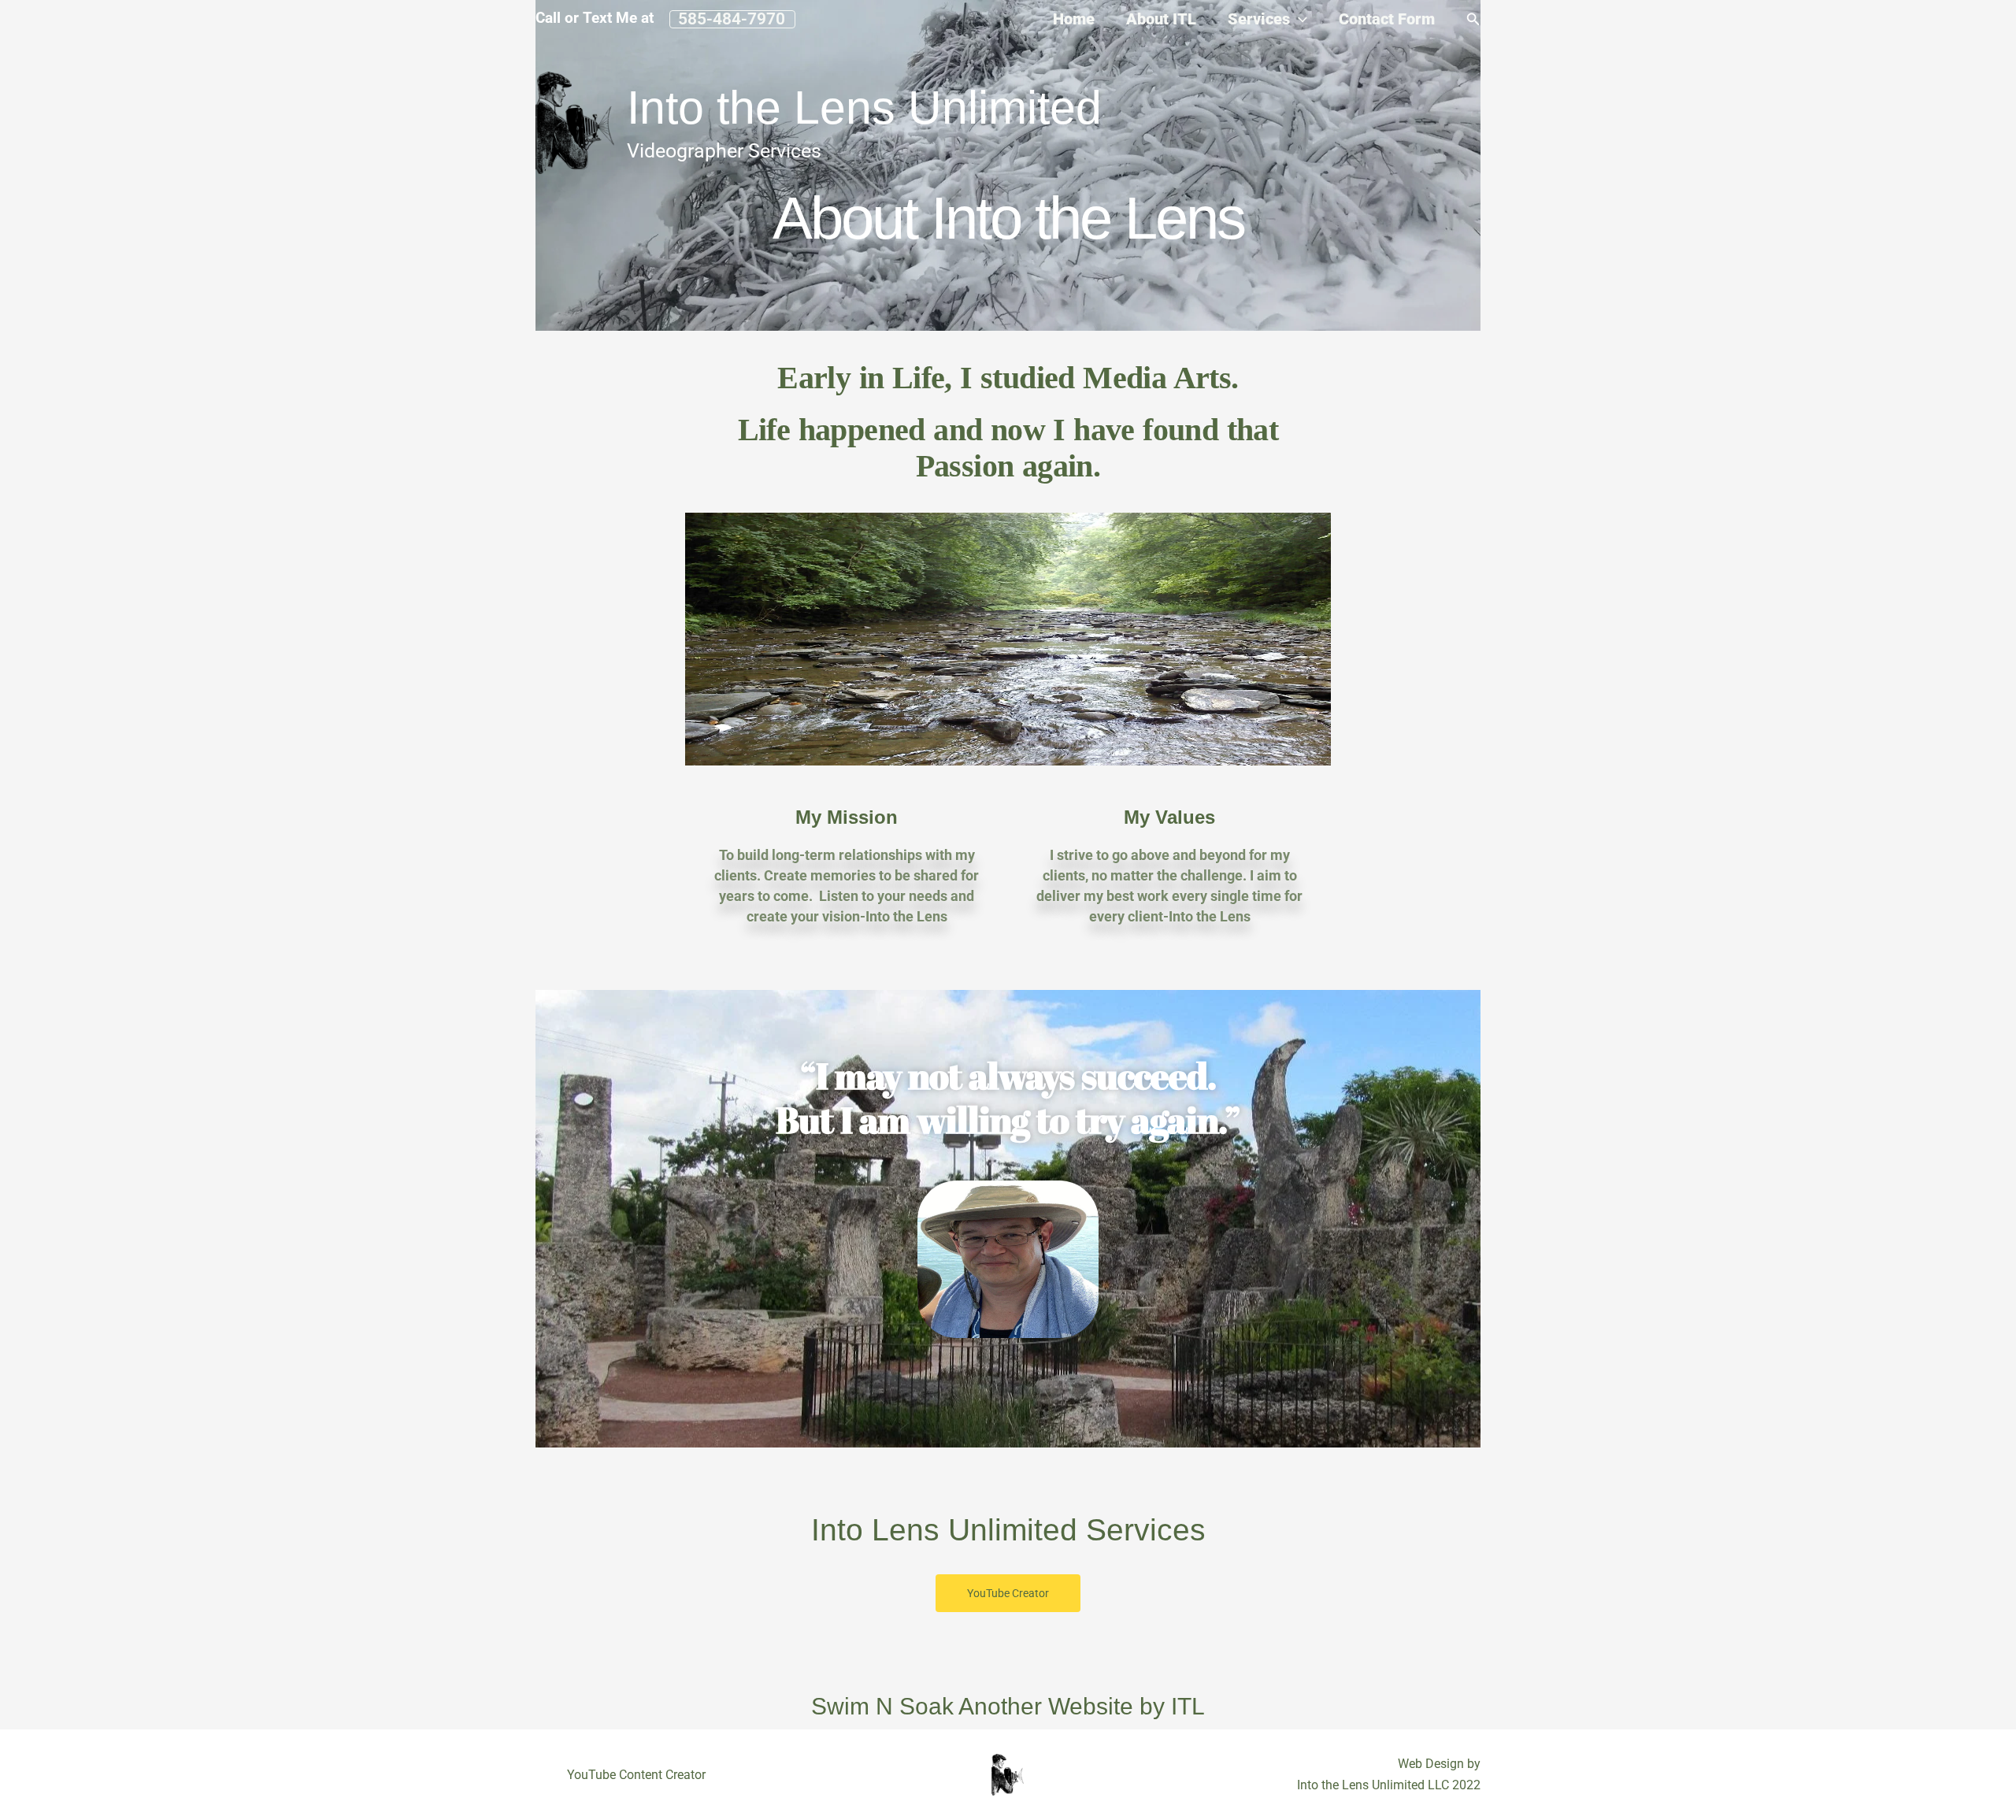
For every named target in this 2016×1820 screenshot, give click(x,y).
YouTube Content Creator (636, 1775)
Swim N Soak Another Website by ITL (1008, 1706)
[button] (732, 19)
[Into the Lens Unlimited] (575, 122)
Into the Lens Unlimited (864, 108)
